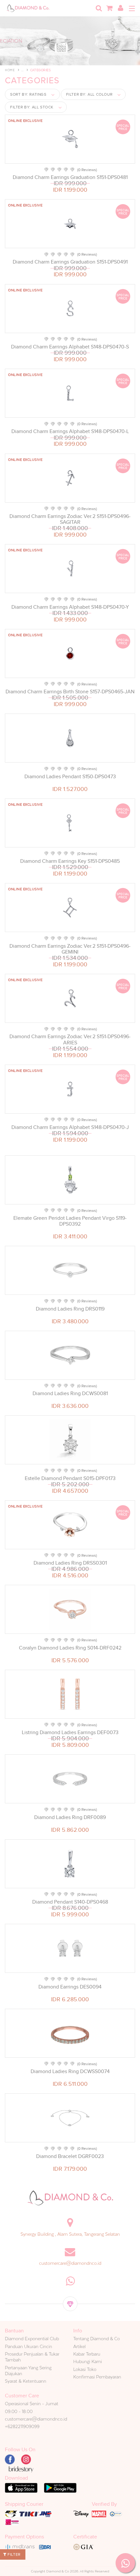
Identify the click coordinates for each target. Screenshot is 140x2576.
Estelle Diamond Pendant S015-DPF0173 (70, 1478)
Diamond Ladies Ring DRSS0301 (70, 1563)
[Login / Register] (120, 8)
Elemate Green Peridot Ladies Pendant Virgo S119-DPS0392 (70, 1221)
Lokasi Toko (85, 2369)
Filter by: (89, 94)
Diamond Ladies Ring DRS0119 (70, 1309)
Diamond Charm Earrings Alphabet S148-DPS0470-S (70, 347)
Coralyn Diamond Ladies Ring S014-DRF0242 (70, 1648)
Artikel (79, 2346)
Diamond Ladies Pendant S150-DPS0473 (70, 777)
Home (10, 70)
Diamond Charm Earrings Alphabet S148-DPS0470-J (70, 1127)
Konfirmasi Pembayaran (97, 2377)
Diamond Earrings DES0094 (70, 1987)
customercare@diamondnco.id (70, 2263)
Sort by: (28, 94)
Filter (14, 2554)
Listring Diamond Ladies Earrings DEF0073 (70, 1732)
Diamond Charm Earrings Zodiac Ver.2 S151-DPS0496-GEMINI (70, 949)
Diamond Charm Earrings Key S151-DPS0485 (70, 861)
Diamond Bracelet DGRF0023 (70, 2156)
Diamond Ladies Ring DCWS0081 (70, 1393)
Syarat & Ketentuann (26, 2381)
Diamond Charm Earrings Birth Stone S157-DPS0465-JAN (70, 692)
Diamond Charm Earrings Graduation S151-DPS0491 (70, 262)
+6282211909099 (22, 2426)
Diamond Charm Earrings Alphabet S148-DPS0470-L (70, 431)
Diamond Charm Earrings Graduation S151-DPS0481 (70, 177)
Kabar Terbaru (87, 2354)
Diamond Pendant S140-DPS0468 (70, 1902)
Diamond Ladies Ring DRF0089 (70, 1817)
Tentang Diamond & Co (97, 2339)
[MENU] (132, 8)
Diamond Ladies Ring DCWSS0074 (70, 2071)
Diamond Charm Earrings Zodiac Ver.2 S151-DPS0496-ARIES (70, 1039)
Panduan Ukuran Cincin (28, 2346)
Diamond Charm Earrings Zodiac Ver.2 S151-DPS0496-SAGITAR (70, 519)
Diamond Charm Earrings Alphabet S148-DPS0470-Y (70, 607)
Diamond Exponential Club (32, 2339)
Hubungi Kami (88, 2361)
